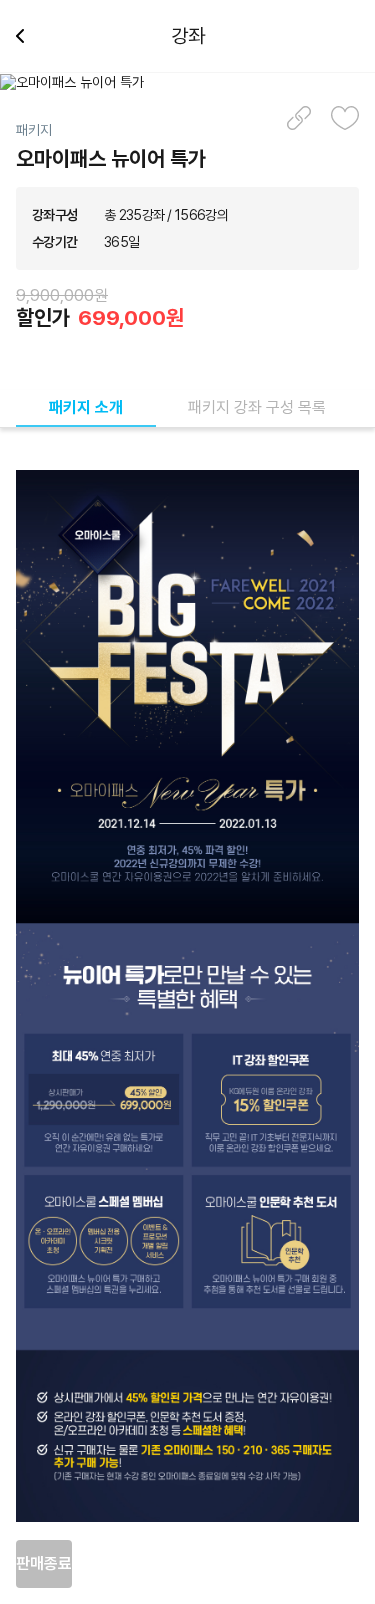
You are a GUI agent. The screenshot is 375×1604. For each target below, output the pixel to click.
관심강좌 (345, 118)
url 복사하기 (299, 118)
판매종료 (44, 1563)
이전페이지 (28, 36)
